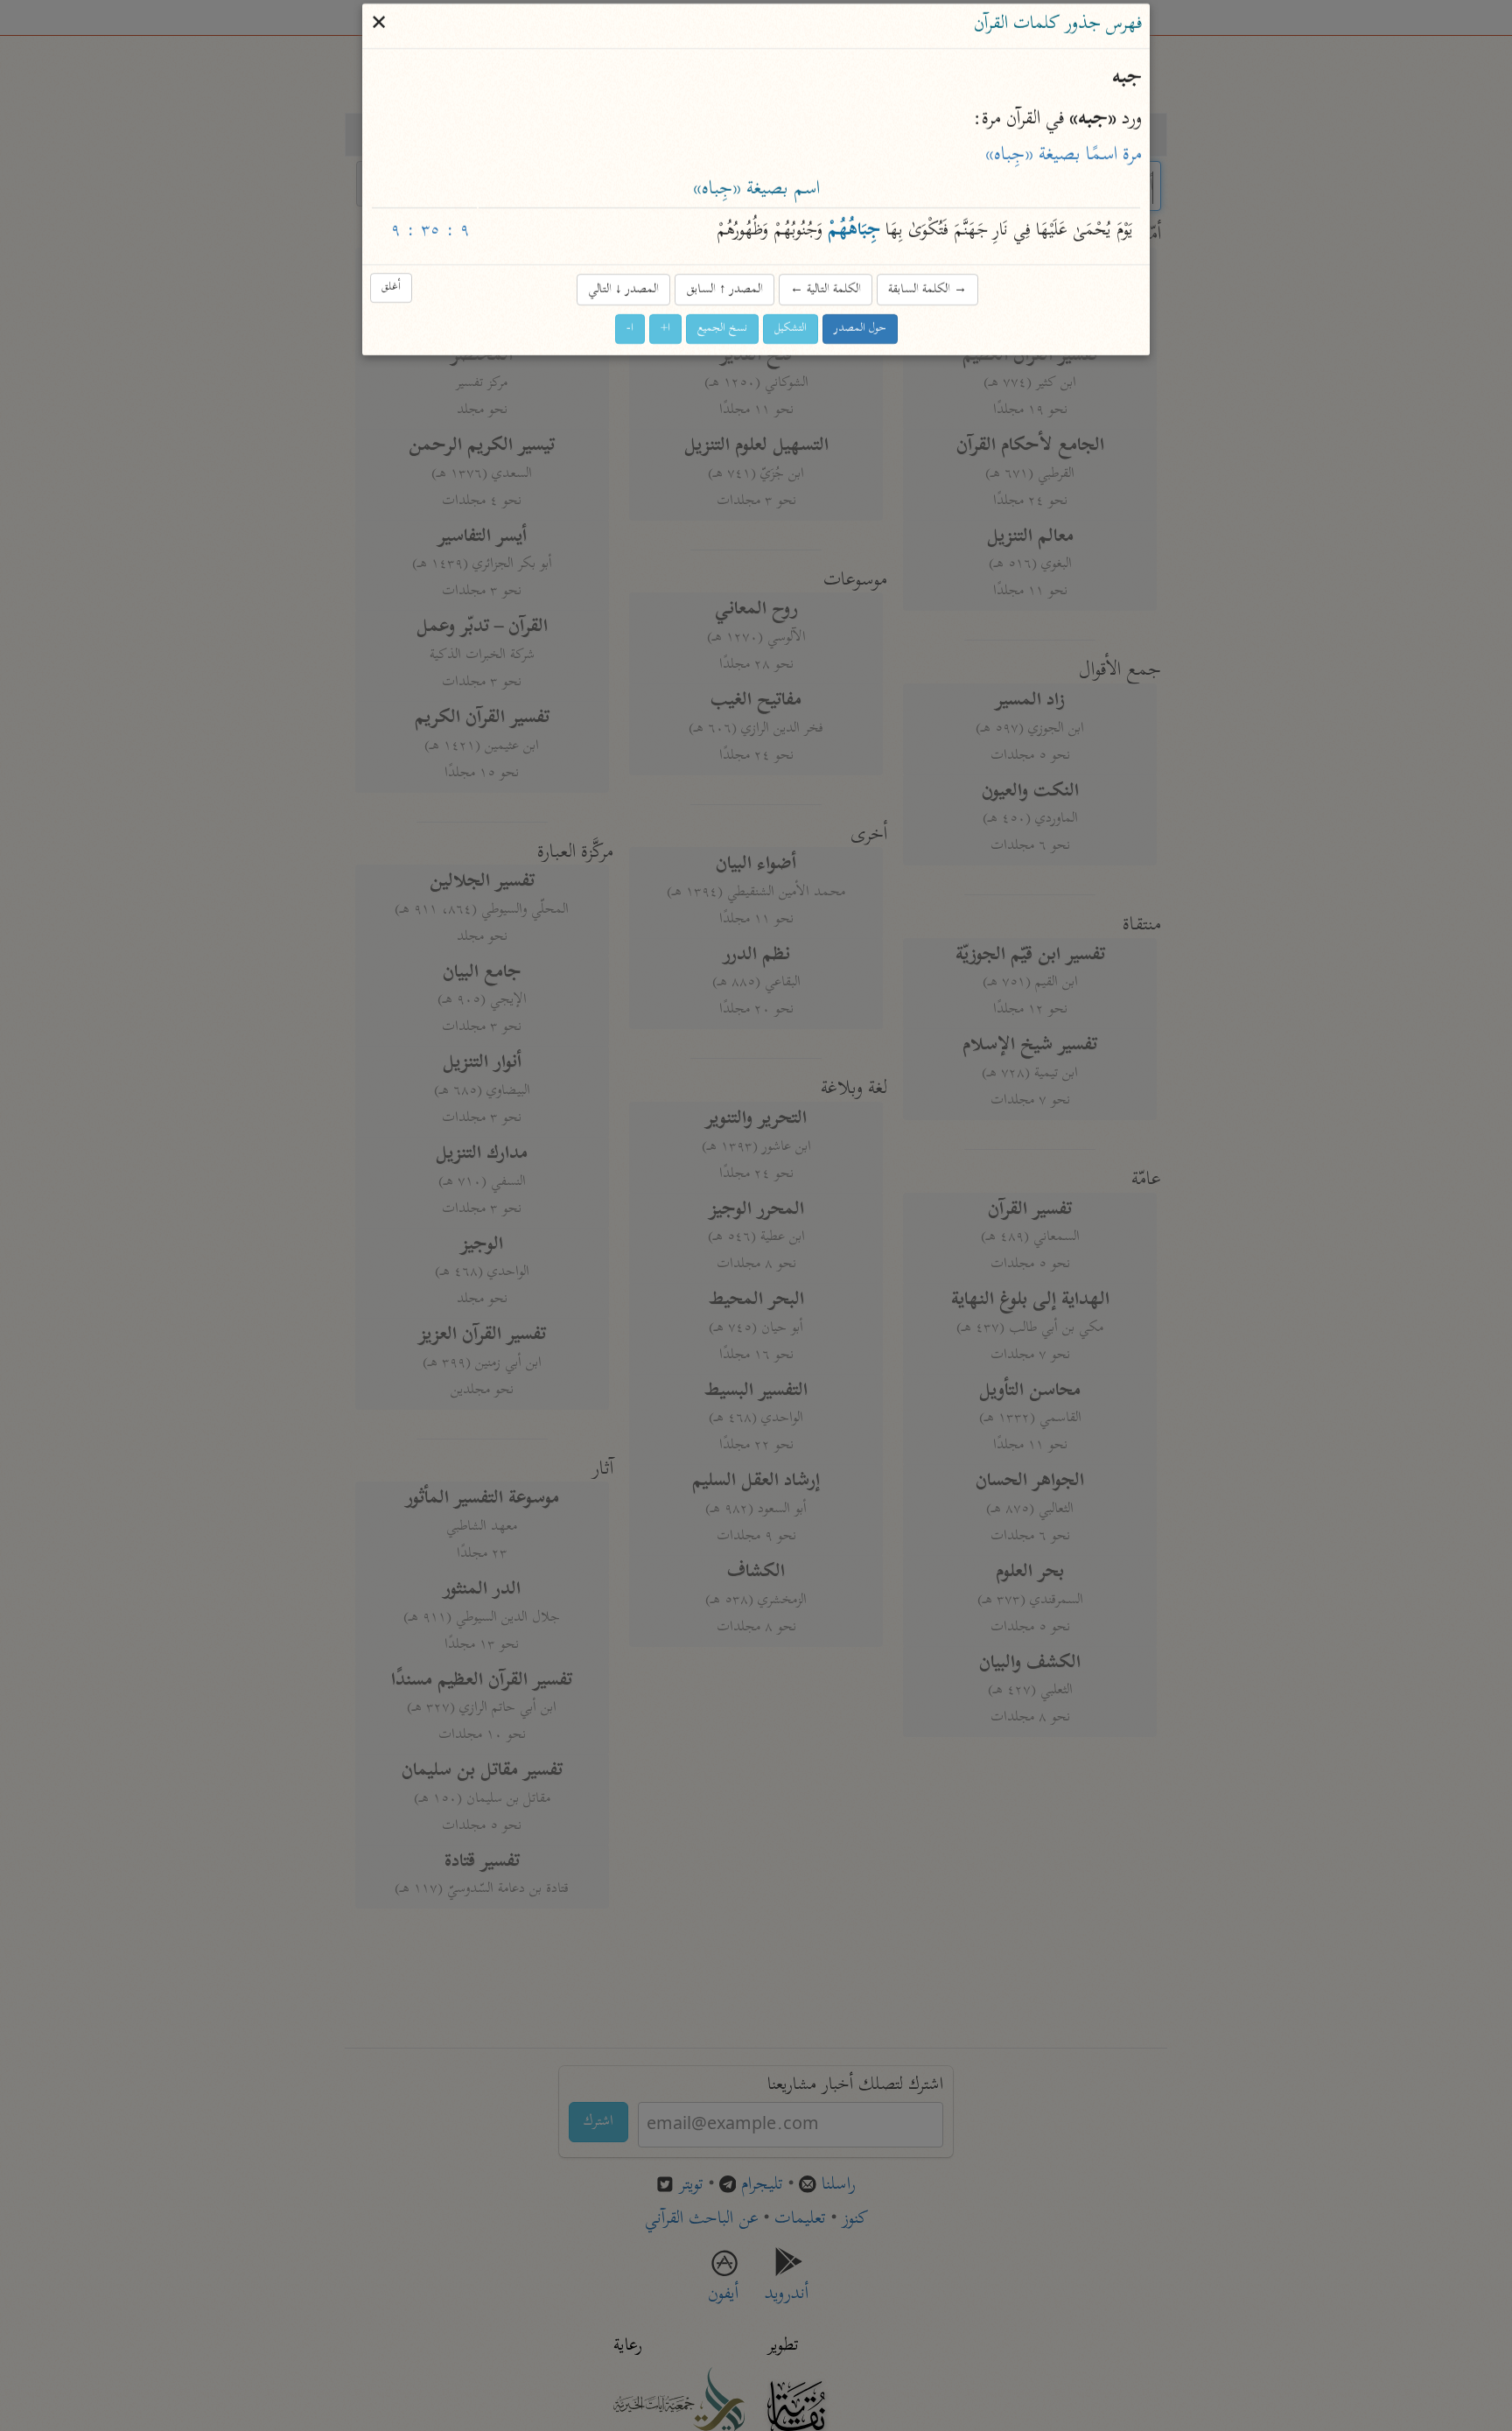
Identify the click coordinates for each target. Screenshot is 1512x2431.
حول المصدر (860, 329)
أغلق (391, 287)
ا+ (665, 329)
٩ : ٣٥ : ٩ (430, 232)
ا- (630, 329)
